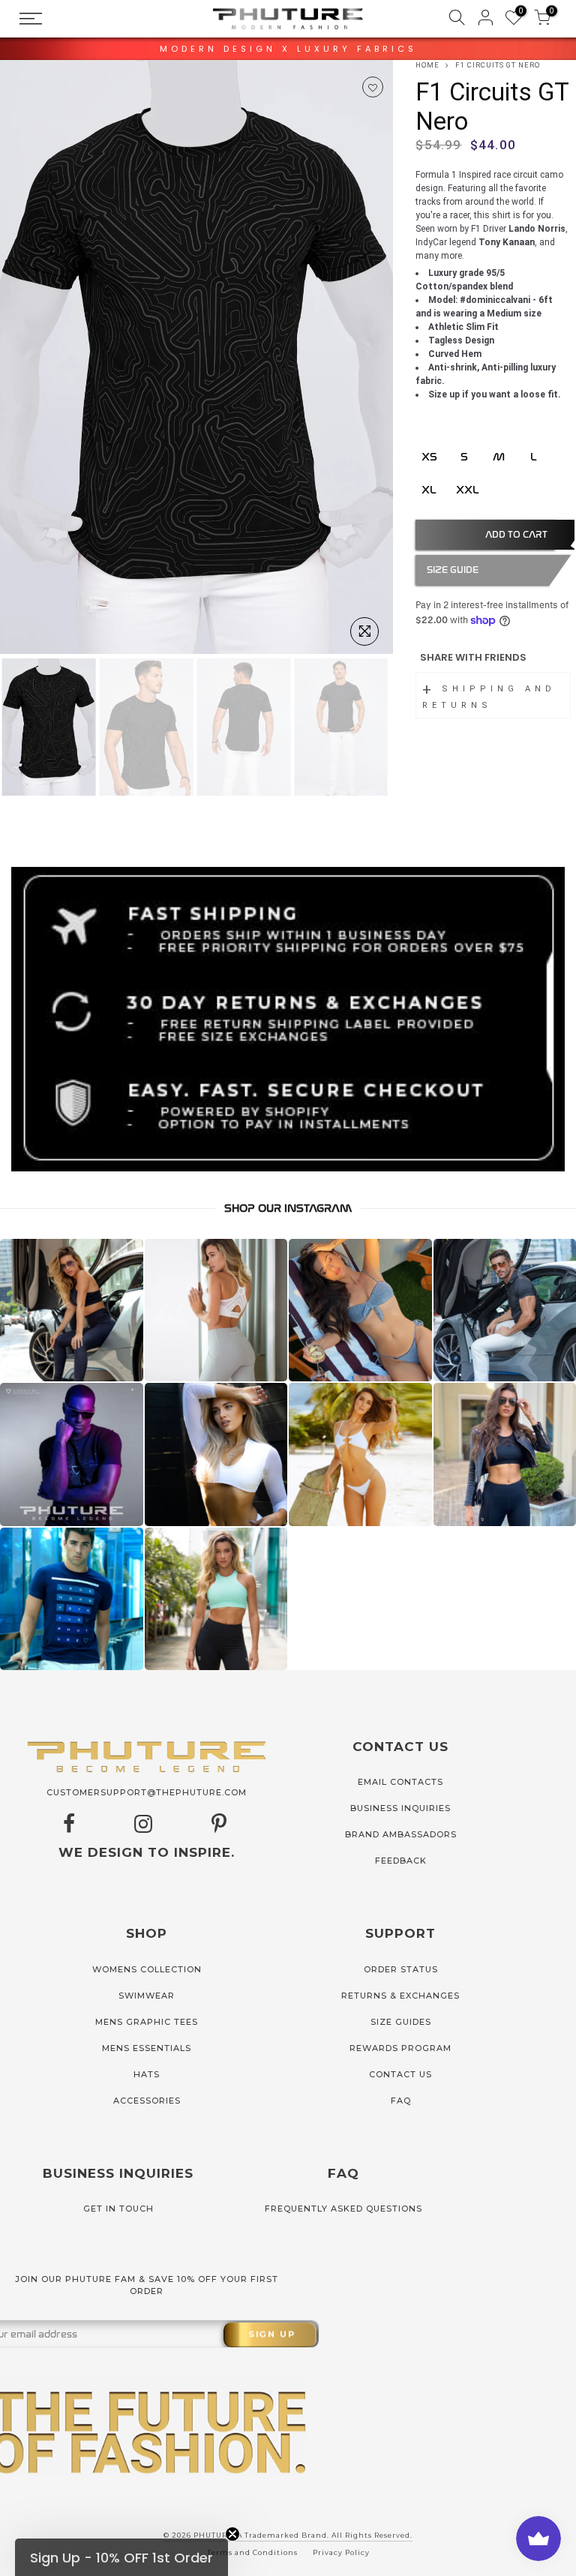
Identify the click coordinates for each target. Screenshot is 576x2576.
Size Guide (453, 570)
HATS (147, 2074)
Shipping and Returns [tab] (489, 697)
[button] (121, 2557)
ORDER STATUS (401, 1969)
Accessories (147, 2101)
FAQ (401, 2101)
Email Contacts (400, 1782)
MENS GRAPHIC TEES (147, 2022)
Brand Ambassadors (401, 1834)
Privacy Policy (341, 2552)
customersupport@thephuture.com (147, 1792)
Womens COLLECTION (147, 1969)
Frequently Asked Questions (343, 2209)
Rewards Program (400, 2048)
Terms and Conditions (252, 2552)
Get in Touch (118, 2209)
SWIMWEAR (147, 1996)
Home (427, 65)
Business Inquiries (400, 1808)
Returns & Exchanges (400, 1996)
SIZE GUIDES (401, 2022)
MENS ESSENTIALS (147, 2048)
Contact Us (400, 2074)
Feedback (401, 1861)
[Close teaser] (232, 2534)
